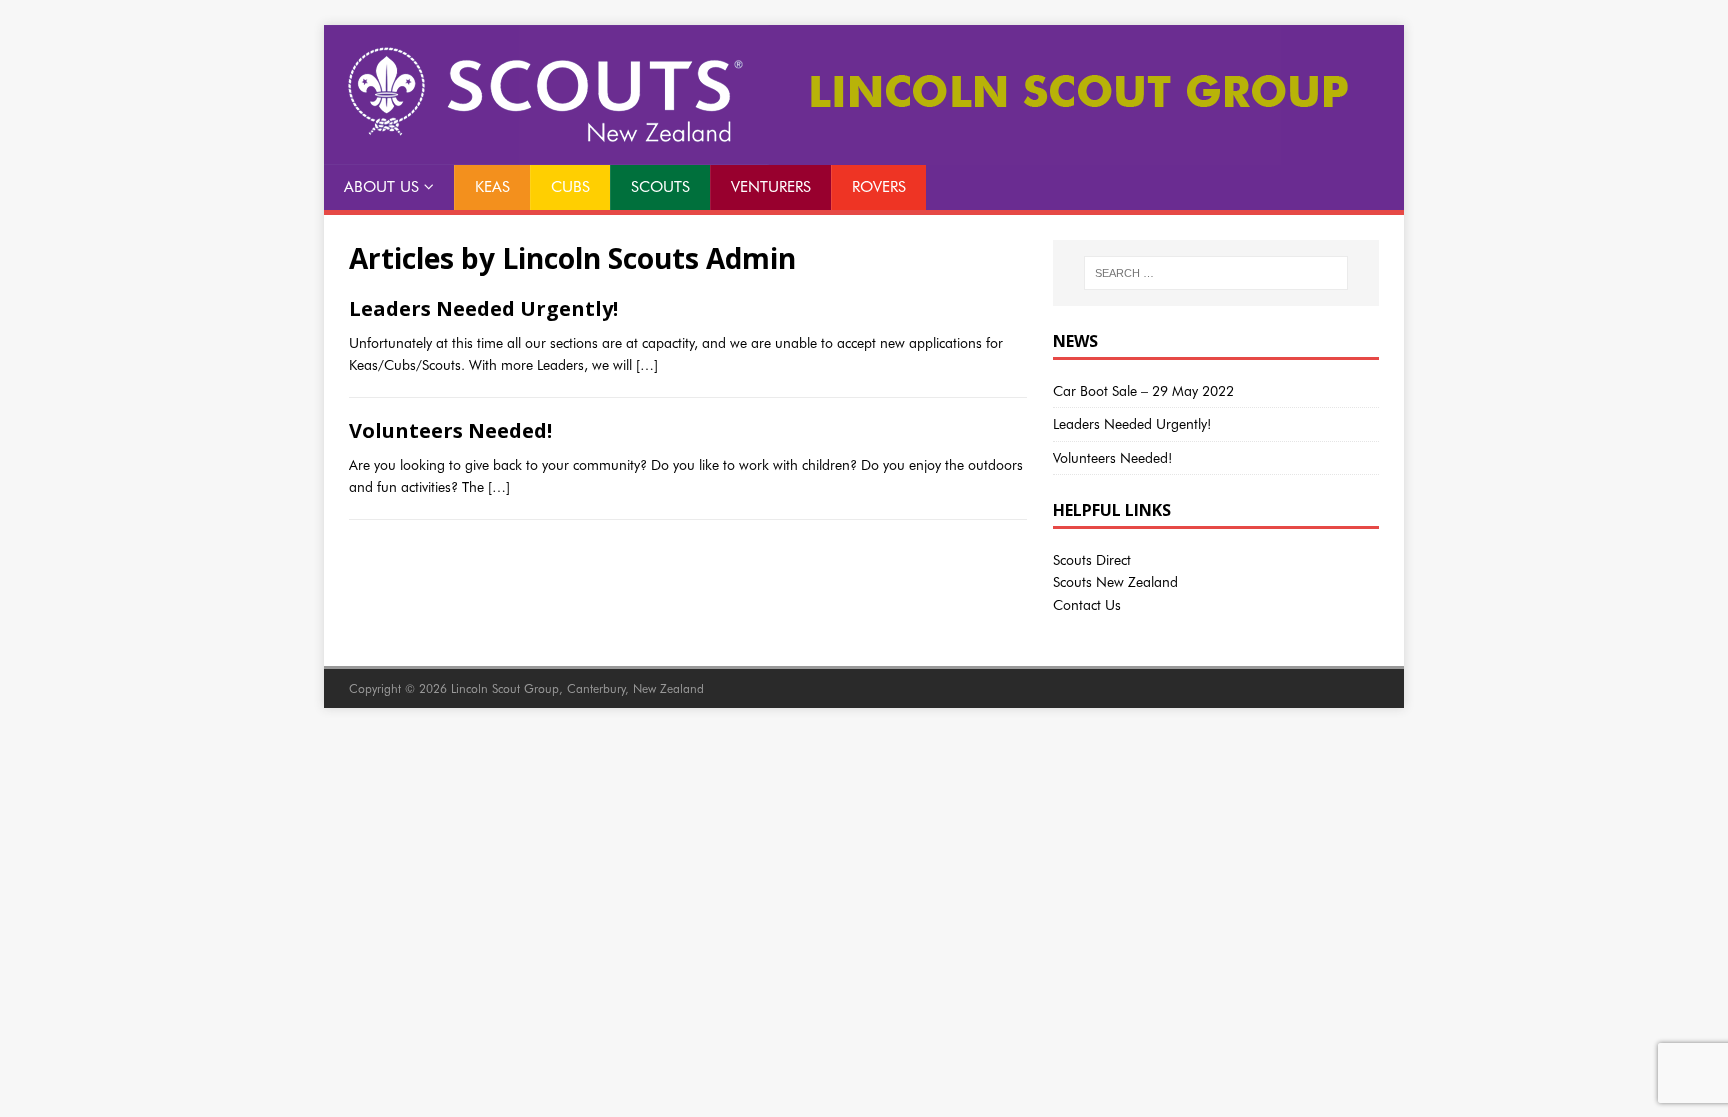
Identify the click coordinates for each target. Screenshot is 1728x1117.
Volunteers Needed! (450, 430)
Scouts (660, 186)
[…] (647, 365)
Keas (492, 186)
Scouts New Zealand (1115, 582)
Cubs (570, 186)
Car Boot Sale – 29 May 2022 (1143, 391)
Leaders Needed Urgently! (483, 308)
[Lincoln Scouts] (864, 154)
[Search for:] (1216, 273)
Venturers (771, 186)
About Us (381, 186)
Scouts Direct (1092, 560)
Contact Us (1087, 605)
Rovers (879, 186)
